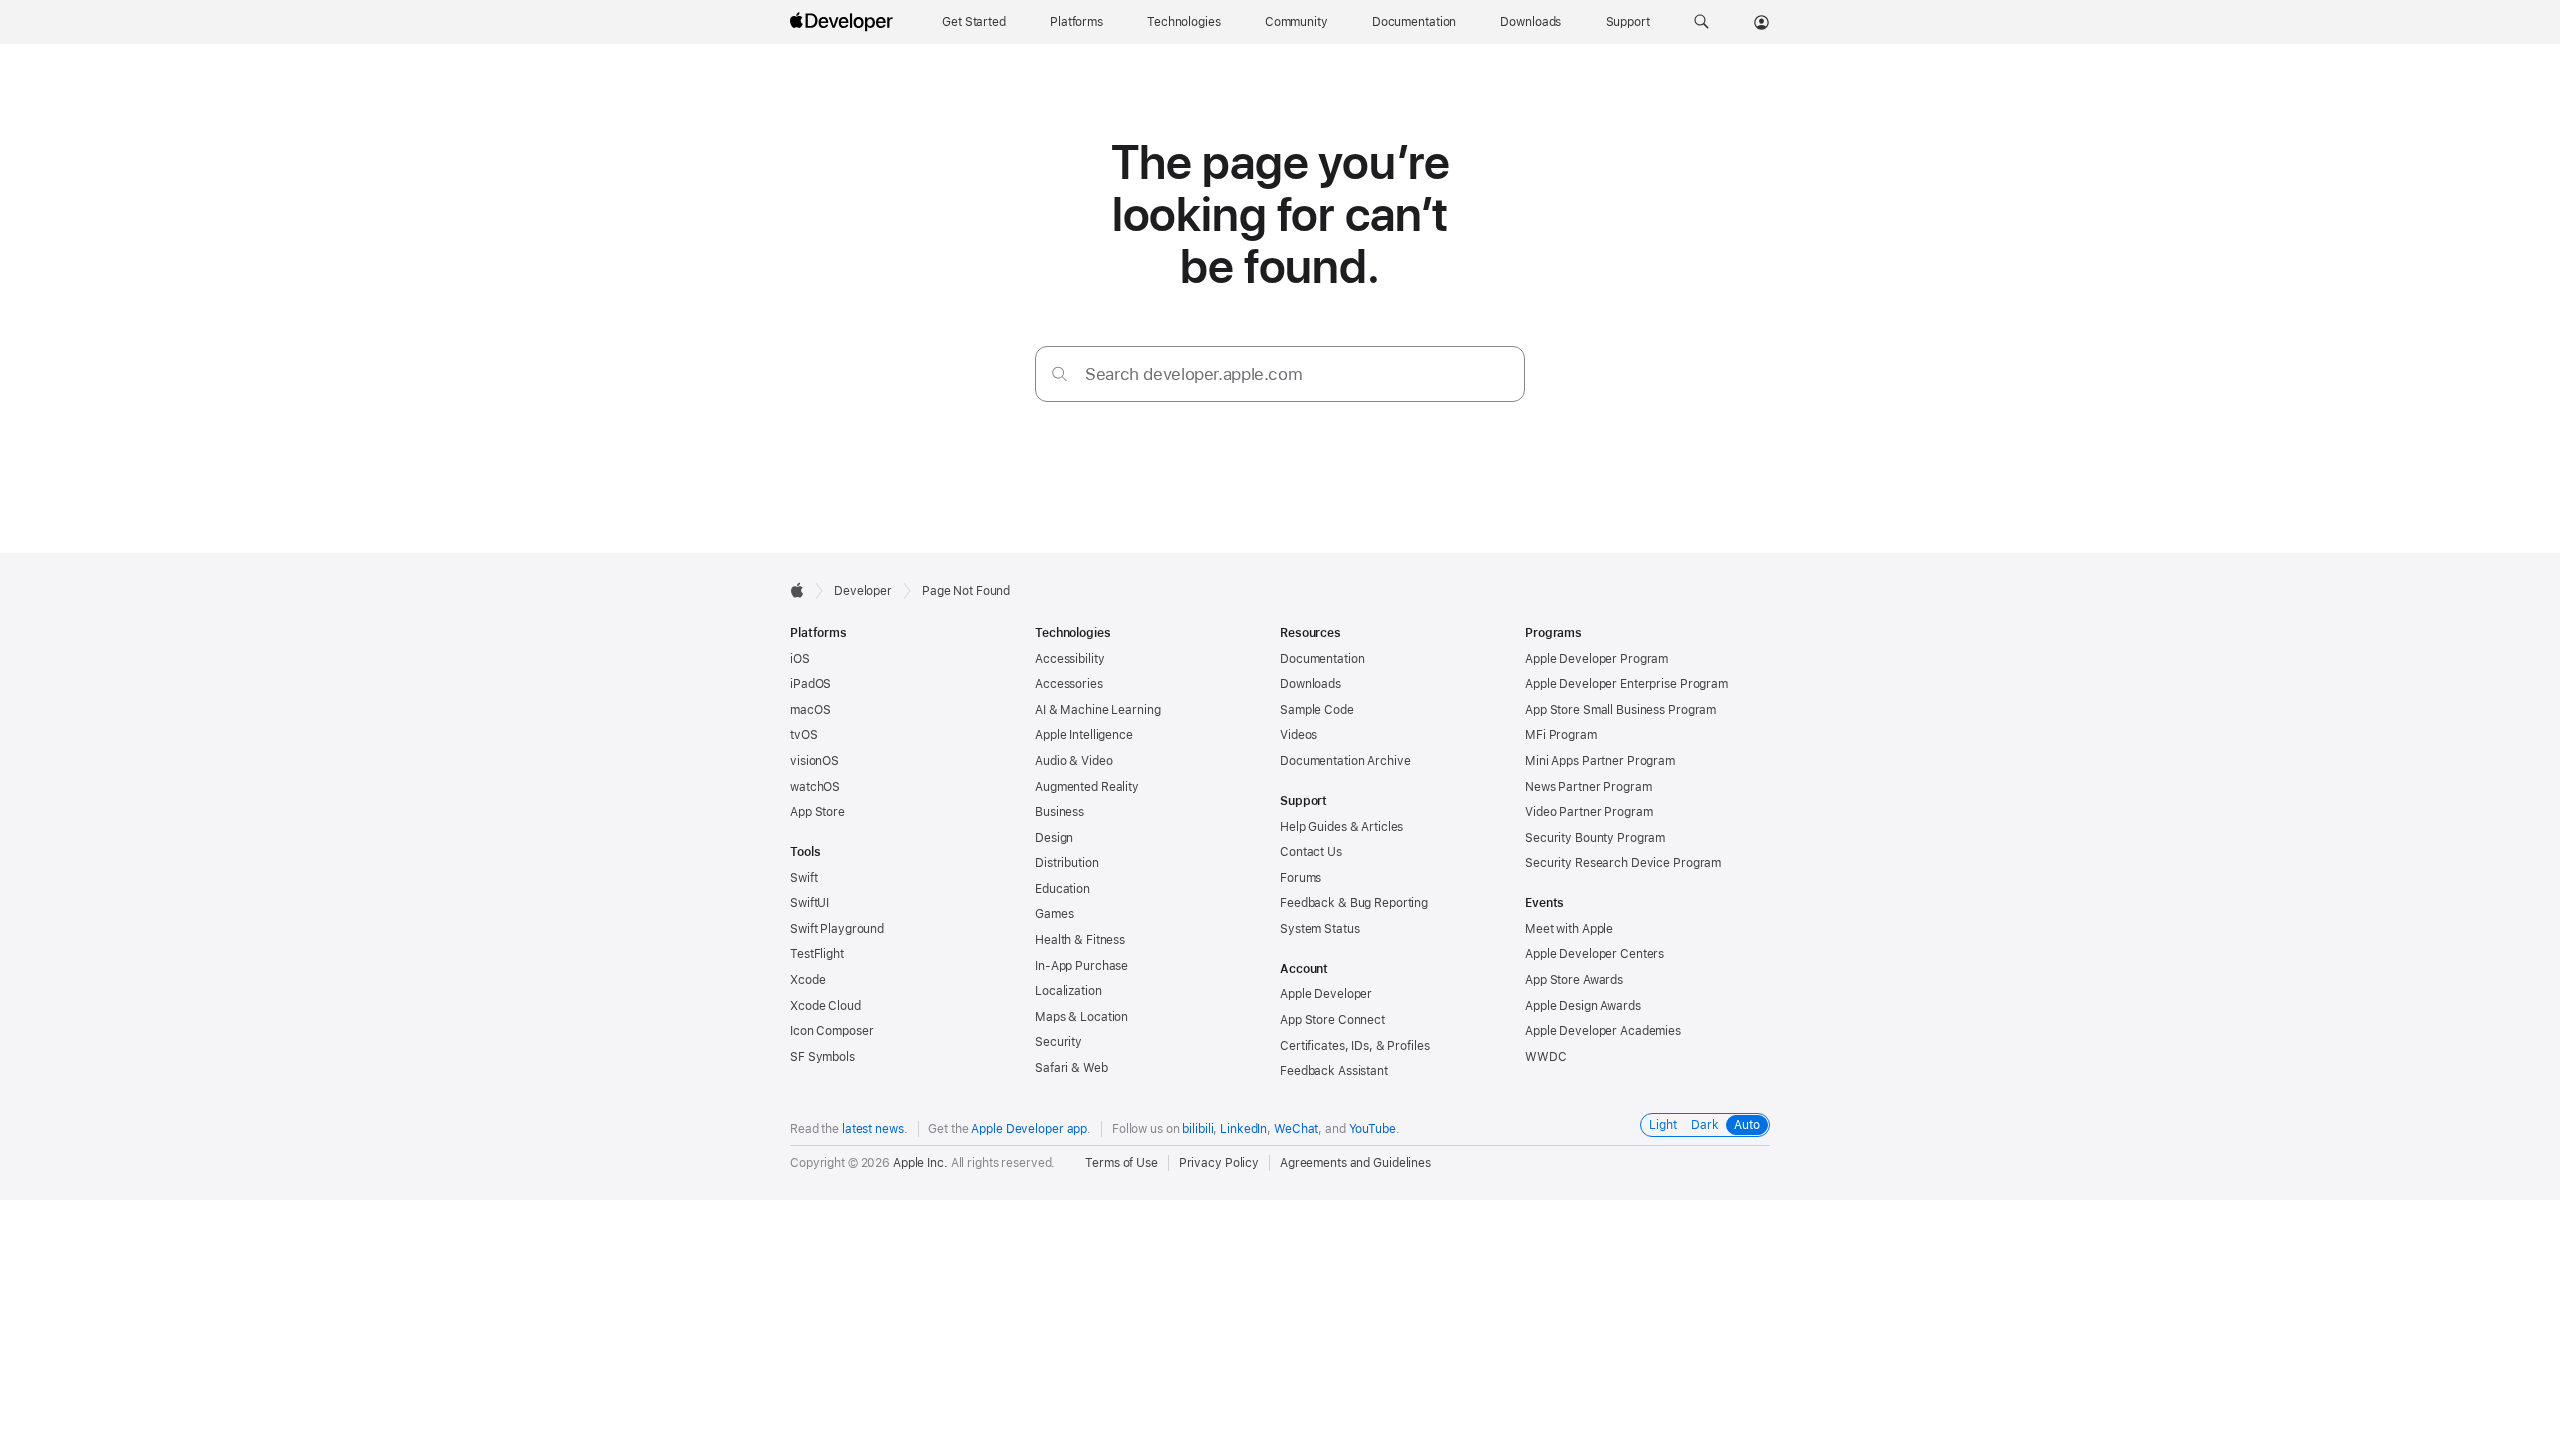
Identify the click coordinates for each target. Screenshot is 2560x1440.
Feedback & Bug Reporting (1354, 903)
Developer (863, 591)
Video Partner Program (1588, 812)
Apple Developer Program (1596, 659)
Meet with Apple (1569, 929)
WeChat (1296, 1129)
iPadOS (810, 684)
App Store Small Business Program (1620, 710)
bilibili (1197, 1129)
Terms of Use (1121, 1163)
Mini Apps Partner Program (1600, 761)
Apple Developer (1326, 994)
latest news (873, 1129)
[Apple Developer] (844, 22)
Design (1054, 838)
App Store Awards (1574, 980)
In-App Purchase (1081, 966)
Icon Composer (831, 1031)
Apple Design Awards (1583, 1006)
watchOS (815, 787)
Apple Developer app (1029, 1129)
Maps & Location (1081, 1017)
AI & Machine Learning (1097, 710)
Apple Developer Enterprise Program (1626, 684)
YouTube (1372, 1129)
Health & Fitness (1080, 940)
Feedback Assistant (1334, 1071)
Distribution (1067, 863)
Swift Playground (837, 929)
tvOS (804, 735)
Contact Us (1311, 852)
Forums (1300, 878)
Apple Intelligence (1084, 735)
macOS (810, 710)
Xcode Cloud (825, 1006)
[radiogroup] (1705, 1125)
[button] (1701, 22)
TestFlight (817, 954)
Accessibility (1069, 659)
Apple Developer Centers (1594, 954)
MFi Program (1561, 735)
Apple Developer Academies (1603, 1031)
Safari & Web (1071, 1068)
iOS (800, 659)
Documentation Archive (1345, 761)
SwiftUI (809, 903)
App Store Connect (1332, 1020)
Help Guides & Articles (1341, 827)
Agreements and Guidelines (1355, 1163)
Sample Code (1317, 710)
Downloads (1310, 684)
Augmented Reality (1087, 787)
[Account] (1761, 22)
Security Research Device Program (1623, 863)
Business (1059, 812)
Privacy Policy (1219, 1163)
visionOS (814, 761)
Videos (1298, 735)
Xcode (807, 980)
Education (1062, 889)
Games (1054, 914)
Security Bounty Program (1595, 838)
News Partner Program (1588, 787)
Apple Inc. (920, 1163)
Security (1058, 1042)
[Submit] (1059, 373)
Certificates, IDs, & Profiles (1355, 1046)
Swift (803, 878)
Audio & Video (1073, 761)
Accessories (1069, 684)
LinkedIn (1243, 1129)
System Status (1319, 929)
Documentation (1322, 659)
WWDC (1546, 1057)
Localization (1068, 991)
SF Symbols (822, 1057)
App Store (817, 812)
